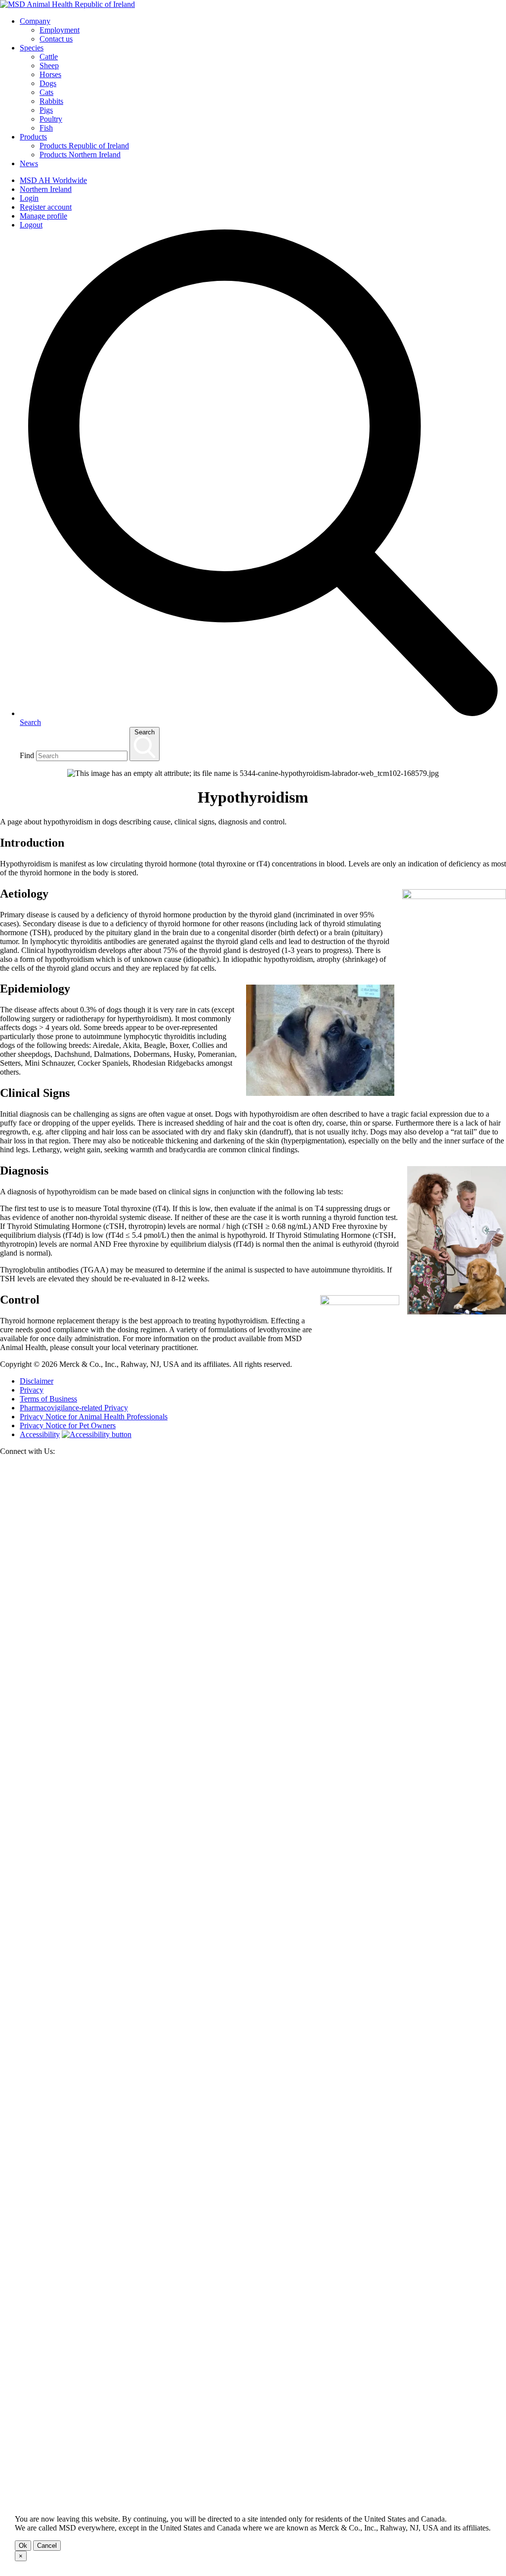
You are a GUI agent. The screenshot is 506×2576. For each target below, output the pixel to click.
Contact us (56, 39)
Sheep (49, 66)
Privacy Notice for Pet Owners (68, 1425)
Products (33, 137)
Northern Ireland (46, 189)
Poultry (51, 119)
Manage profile (43, 216)
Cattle (49, 57)
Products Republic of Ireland (84, 146)
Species (32, 48)
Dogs (48, 83)
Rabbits (51, 101)
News (29, 163)
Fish (46, 128)
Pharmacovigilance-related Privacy (74, 1408)
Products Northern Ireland (80, 155)
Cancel (47, 2546)
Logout (31, 225)
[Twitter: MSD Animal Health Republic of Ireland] (253, 1979)
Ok (23, 2546)
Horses (50, 74)
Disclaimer (37, 1381)
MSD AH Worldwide (53, 180)
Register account (46, 207)
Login (29, 198)
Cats (46, 92)
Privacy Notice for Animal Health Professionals (94, 1417)
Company (35, 21)
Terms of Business (48, 1399)
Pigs (46, 110)
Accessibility (40, 1434)
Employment (60, 30)
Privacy (32, 1390)
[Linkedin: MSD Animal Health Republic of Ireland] (253, 2487)
